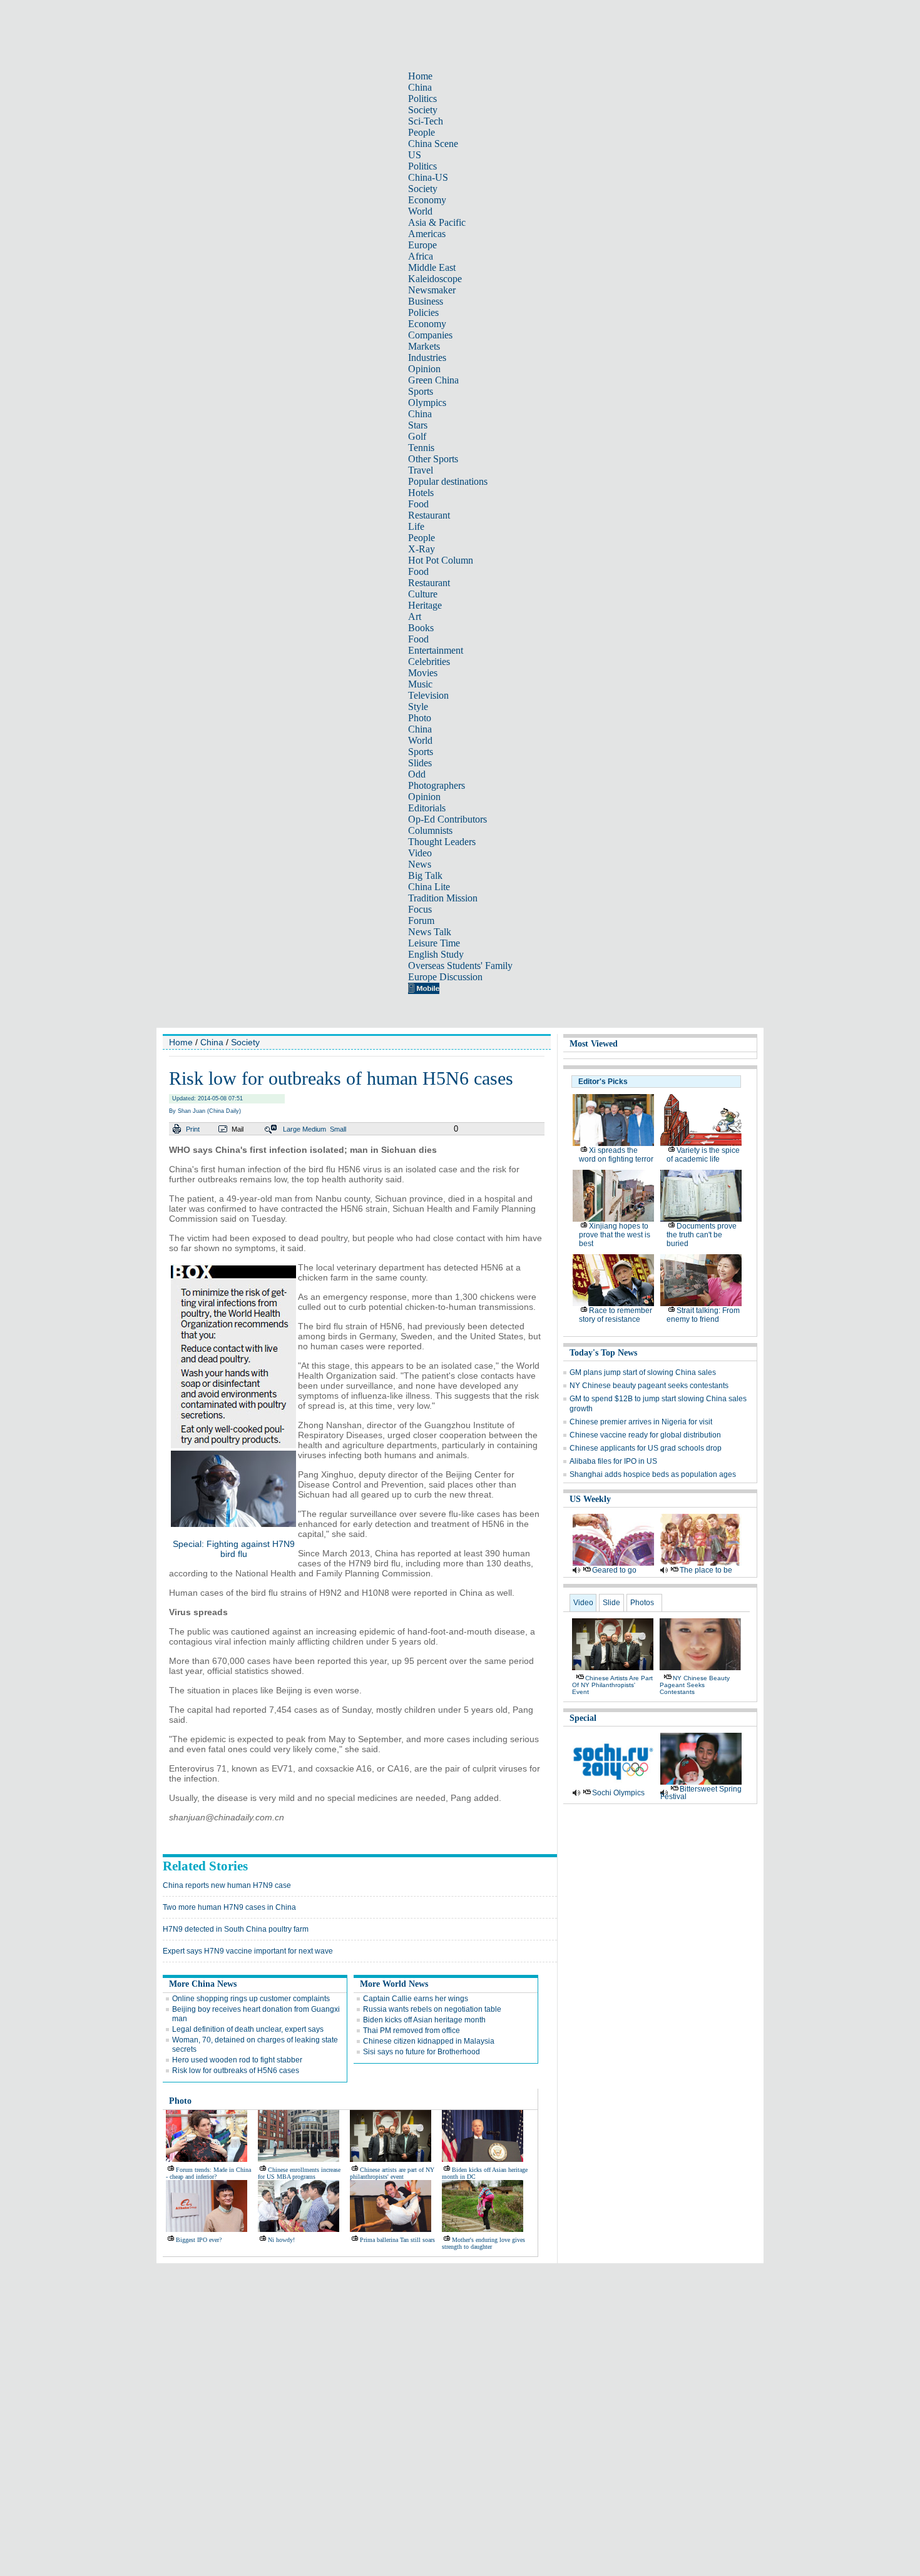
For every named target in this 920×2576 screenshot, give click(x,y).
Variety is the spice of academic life (703, 1155)
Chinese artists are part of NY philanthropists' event (392, 2173)
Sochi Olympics (618, 1793)
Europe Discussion (445, 977)
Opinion (424, 369)
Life (416, 526)
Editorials (427, 808)
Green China (433, 380)
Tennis (421, 448)
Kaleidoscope (435, 279)
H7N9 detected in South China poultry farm (236, 1929)
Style (418, 707)
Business (426, 301)
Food (418, 504)
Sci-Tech (426, 121)
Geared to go (614, 1570)
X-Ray (422, 549)
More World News (394, 1984)
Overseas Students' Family (460, 966)
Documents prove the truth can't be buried (702, 1235)
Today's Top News (603, 1353)
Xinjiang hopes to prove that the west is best (615, 1235)
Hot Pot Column (441, 560)
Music (420, 684)
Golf (417, 436)
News (420, 864)
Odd (417, 774)
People (422, 132)
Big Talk (425, 875)
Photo (420, 718)
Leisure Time (434, 943)
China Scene (433, 144)
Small (338, 1129)
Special (583, 1718)
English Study (436, 954)
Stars (418, 425)
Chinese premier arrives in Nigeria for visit (641, 1422)
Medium (314, 1129)
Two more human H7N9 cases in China (229, 1907)
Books (421, 628)
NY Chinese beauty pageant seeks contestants (649, 1386)
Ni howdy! (281, 2240)
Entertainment (436, 650)
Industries (427, 357)
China (420, 87)
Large (292, 1129)
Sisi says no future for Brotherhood (422, 2052)
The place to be (706, 1570)
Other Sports (433, 459)
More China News (203, 1984)
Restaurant (429, 515)
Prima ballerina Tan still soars (397, 2240)
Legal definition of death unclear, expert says (248, 2029)
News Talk (430, 932)
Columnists (430, 830)
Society (423, 110)
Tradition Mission (443, 898)
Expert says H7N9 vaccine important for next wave (248, 1951)
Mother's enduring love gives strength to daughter (483, 2243)
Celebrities (429, 662)
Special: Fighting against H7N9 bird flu (234, 1549)
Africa (421, 256)
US (415, 155)
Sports (421, 391)
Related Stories (205, 1866)
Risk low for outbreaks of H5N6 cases (236, 2071)
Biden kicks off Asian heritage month (424, 2020)
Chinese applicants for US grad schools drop (646, 1448)
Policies (423, 312)
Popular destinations (448, 481)
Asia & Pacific (437, 222)
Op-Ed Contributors (447, 819)
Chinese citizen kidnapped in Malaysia (429, 2041)
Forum (421, 920)
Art (415, 616)
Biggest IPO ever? (199, 2240)
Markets (424, 346)
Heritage (425, 605)
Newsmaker (432, 290)
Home (420, 76)
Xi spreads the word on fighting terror (616, 1155)
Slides (420, 763)
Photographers (437, 785)
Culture (423, 594)
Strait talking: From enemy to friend (703, 1315)
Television (428, 695)
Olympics (427, 403)
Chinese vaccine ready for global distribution (645, 1435)
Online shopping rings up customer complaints (251, 1999)
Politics (422, 99)
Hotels (421, 493)
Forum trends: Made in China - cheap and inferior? (208, 2173)
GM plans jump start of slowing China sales (643, 1372)
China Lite (429, 887)
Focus (420, 909)
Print (193, 1129)
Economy (427, 200)
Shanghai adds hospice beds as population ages (653, 1474)
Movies (423, 673)
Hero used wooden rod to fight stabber (237, 2060)
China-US (428, 177)
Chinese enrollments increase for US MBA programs (299, 2173)
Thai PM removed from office (411, 2031)
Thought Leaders (442, 842)
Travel (421, 470)
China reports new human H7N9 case (227, 1885)
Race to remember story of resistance (616, 1315)
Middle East (432, 267)
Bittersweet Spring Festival (701, 1793)
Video (420, 853)
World (420, 211)
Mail (238, 1129)
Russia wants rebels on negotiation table (432, 2009)
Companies (430, 335)
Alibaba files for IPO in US (613, 1461)
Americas (427, 234)
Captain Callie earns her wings (416, 1999)
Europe (422, 245)
